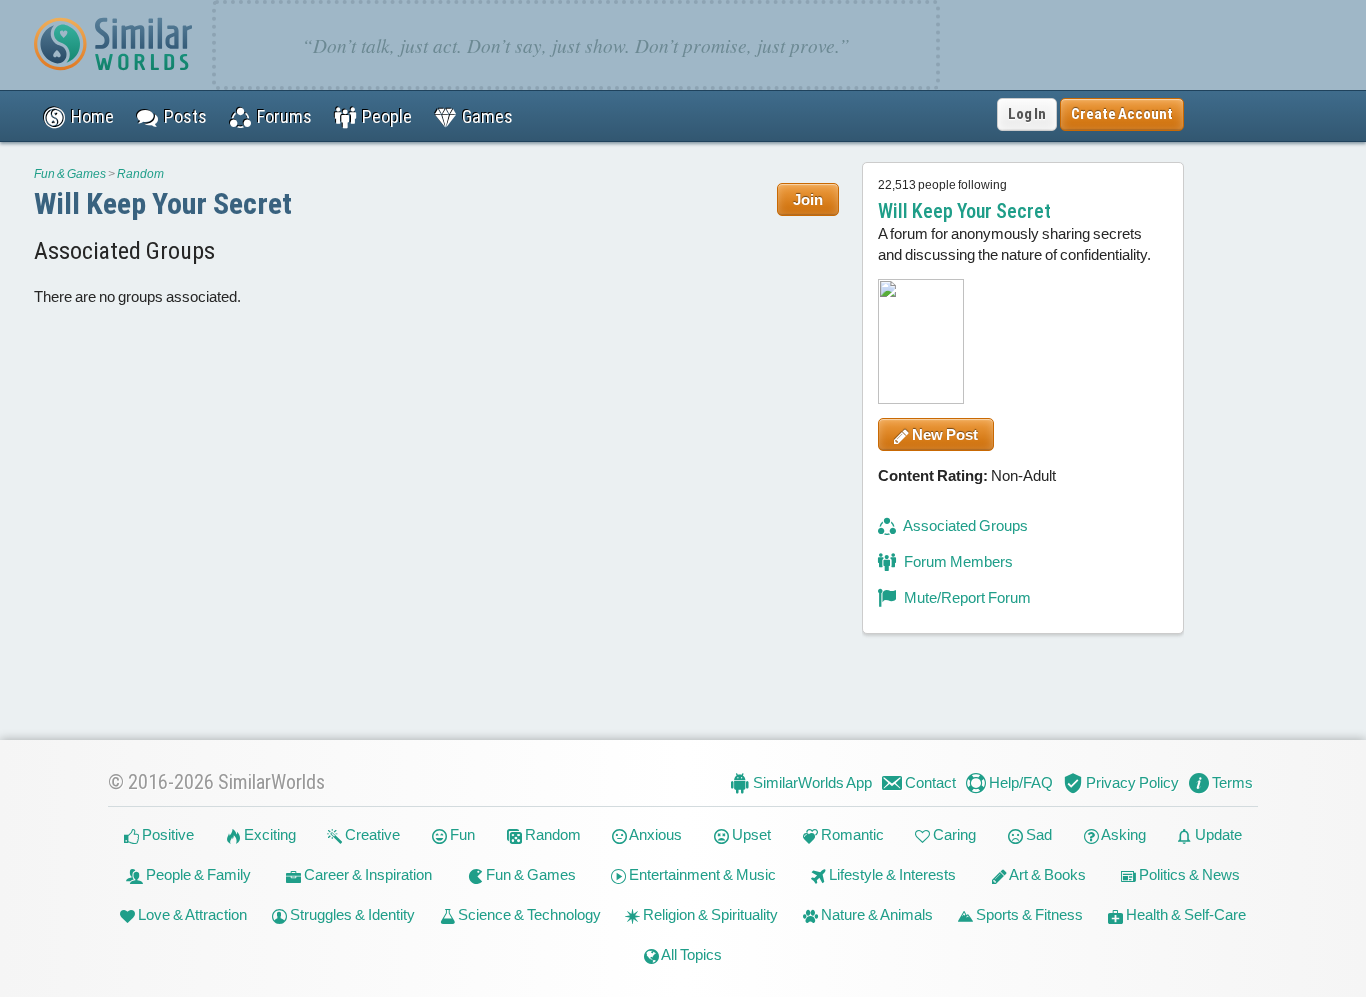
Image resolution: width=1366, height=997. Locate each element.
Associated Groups (964, 525)
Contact (929, 782)
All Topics (690, 954)
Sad (1037, 834)
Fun (461, 834)
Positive (166, 834)
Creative (371, 834)
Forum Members (957, 561)
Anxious (654, 834)
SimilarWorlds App (811, 782)
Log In (1027, 114)
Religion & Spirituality (709, 914)
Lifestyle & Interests (891, 874)
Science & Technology (528, 914)
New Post (943, 434)
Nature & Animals (875, 914)
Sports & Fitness (1028, 914)
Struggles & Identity (351, 914)
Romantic (851, 834)
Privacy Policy (1131, 782)
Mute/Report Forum (966, 597)
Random (140, 174)
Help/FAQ (1019, 782)
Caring (953, 834)
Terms (1231, 782)
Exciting (268, 834)
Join (808, 199)
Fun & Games (70, 174)
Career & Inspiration (366, 874)
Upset (750, 834)
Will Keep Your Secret (163, 203)
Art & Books (1046, 874)
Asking (1122, 834)
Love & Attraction (191, 914)
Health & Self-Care (1184, 914)
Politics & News (1188, 874)
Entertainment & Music (701, 874)
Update (1217, 834)
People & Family (197, 874)
